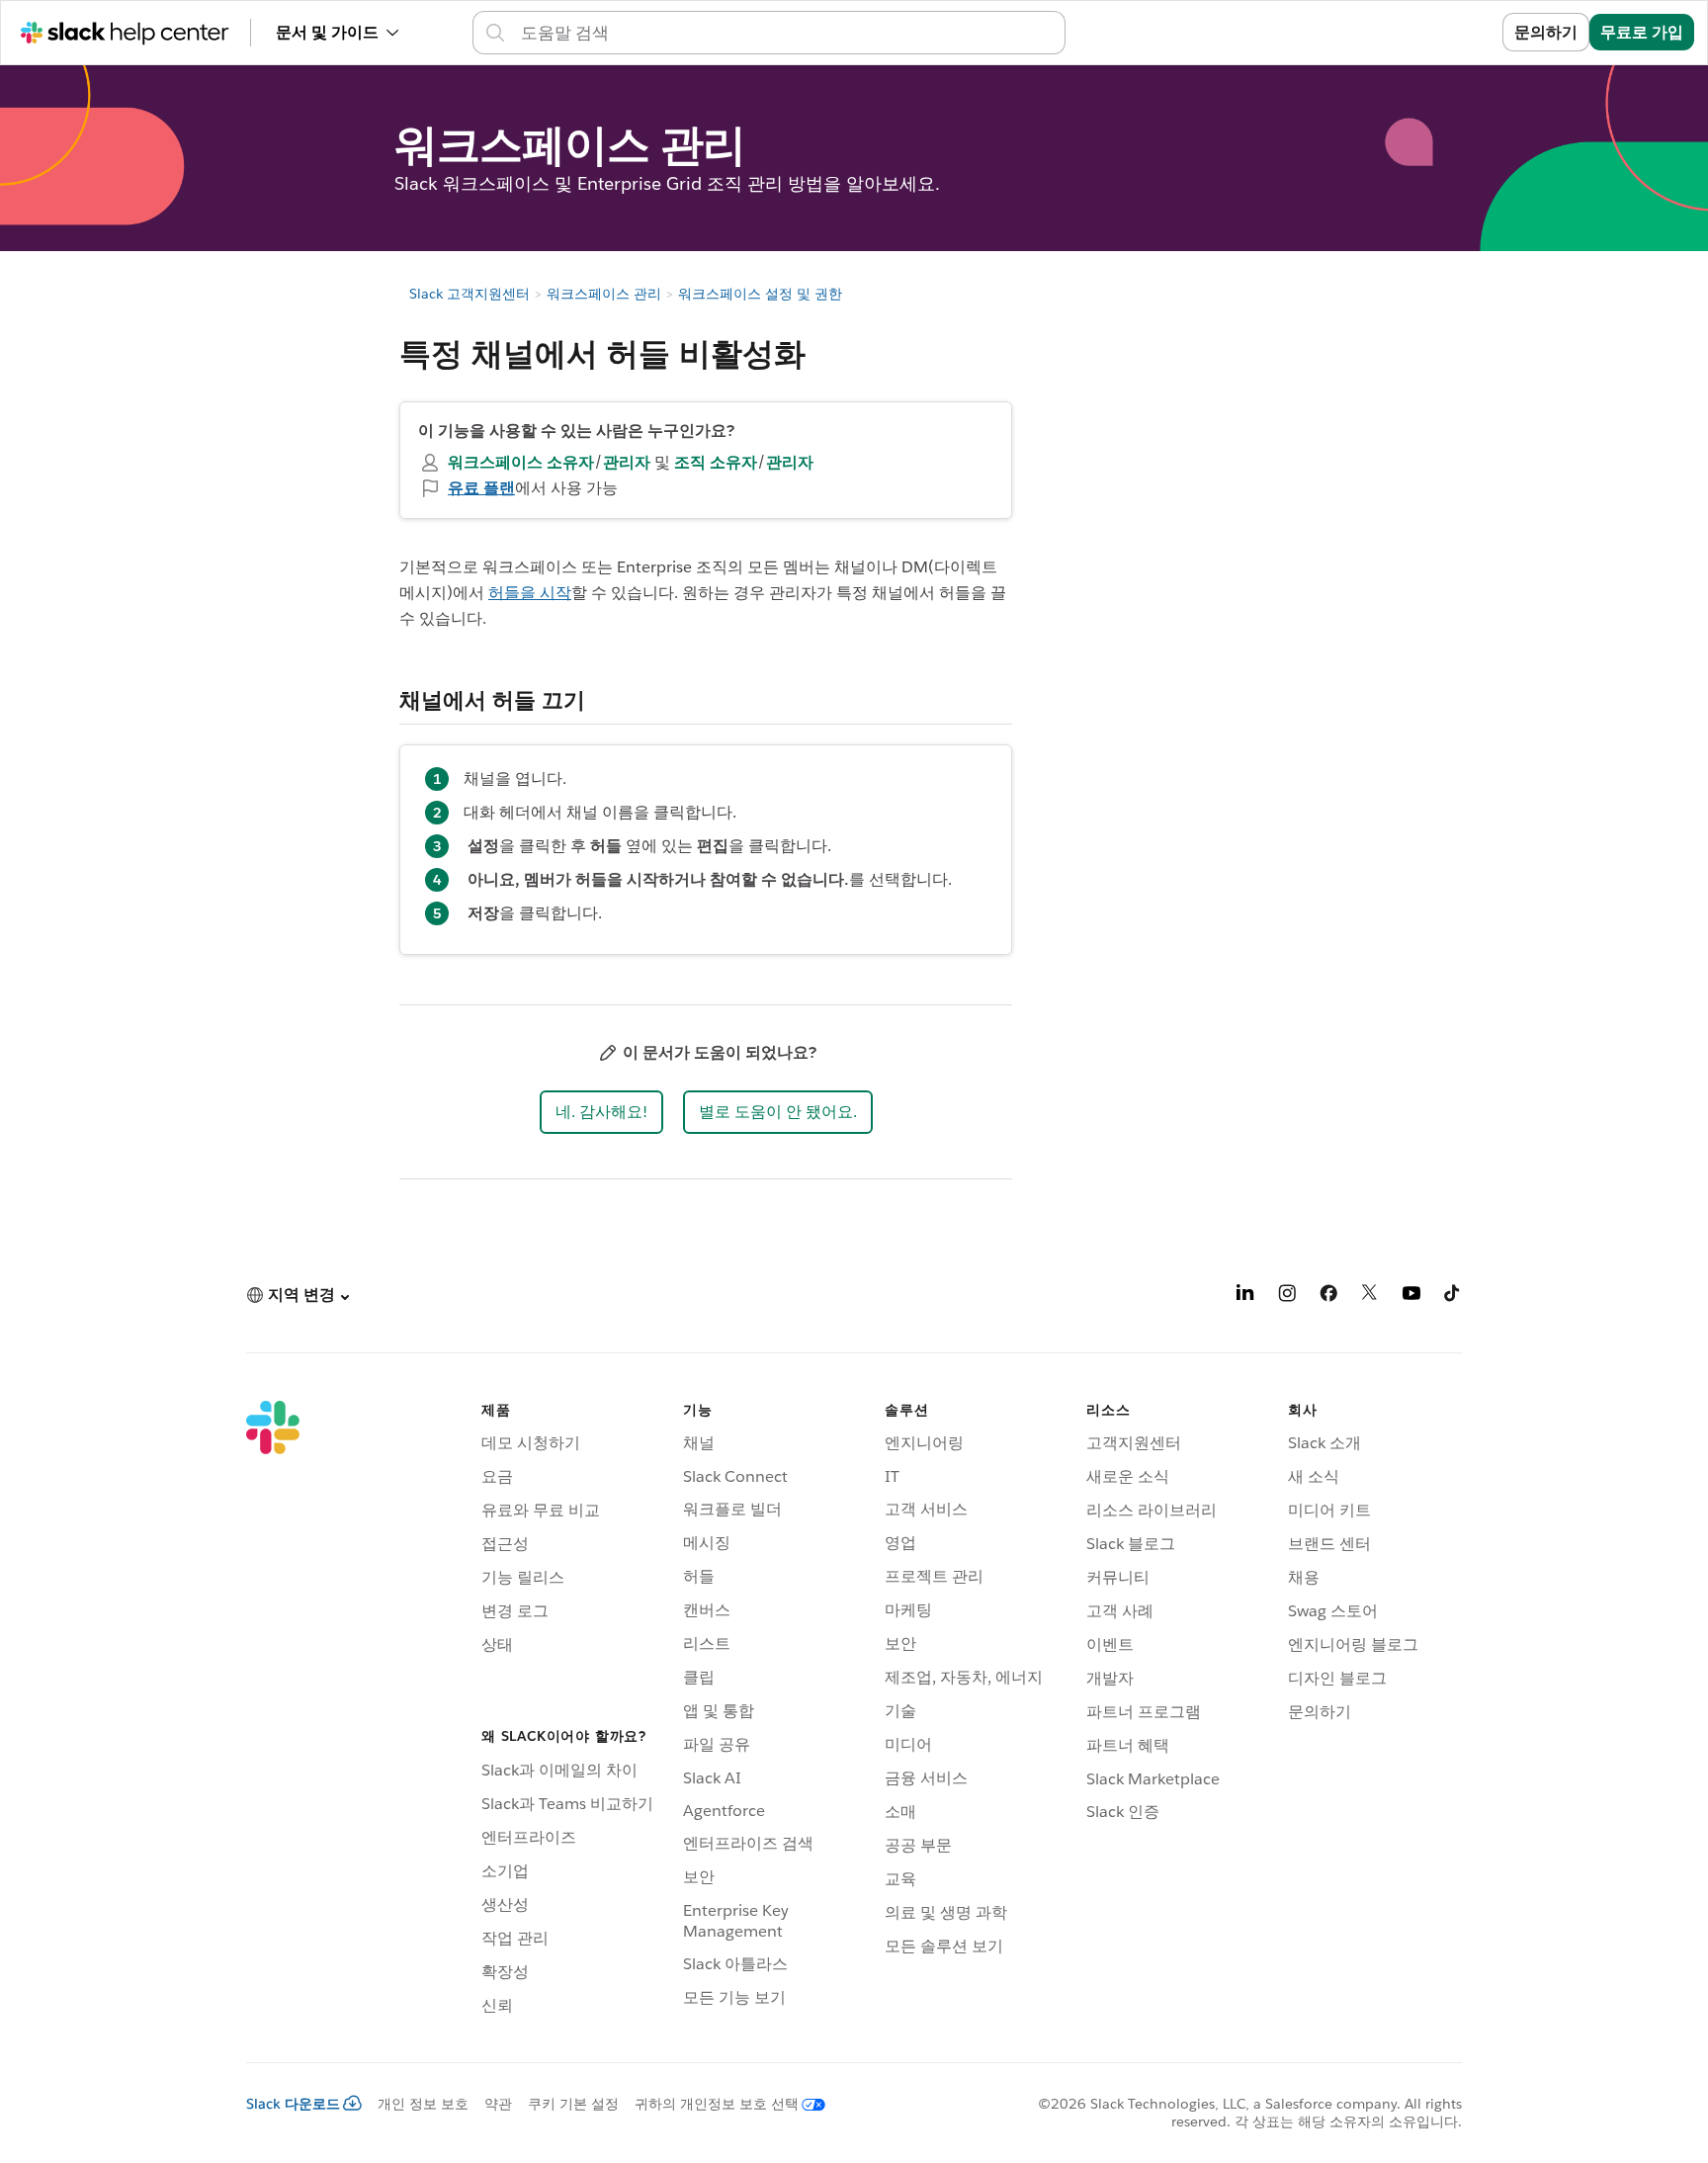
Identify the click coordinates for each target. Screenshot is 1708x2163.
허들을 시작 (530, 593)
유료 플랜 (481, 488)
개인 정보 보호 (423, 2104)
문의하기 (1546, 32)
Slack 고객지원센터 (470, 294)
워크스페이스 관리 (604, 294)
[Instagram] (1287, 1297)
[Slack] (273, 1711)
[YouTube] (1411, 1297)
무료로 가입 (1642, 32)
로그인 (1454, 32)
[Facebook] (1328, 1297)
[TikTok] (1453, 1297)
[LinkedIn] (1245, 1297)
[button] (601, 1112)
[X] (1370, 1297)
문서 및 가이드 (327, 32)
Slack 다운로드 (293, 2104)
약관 (498, 2104)
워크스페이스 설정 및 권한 (760, 294)
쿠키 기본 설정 (573, 2104)
